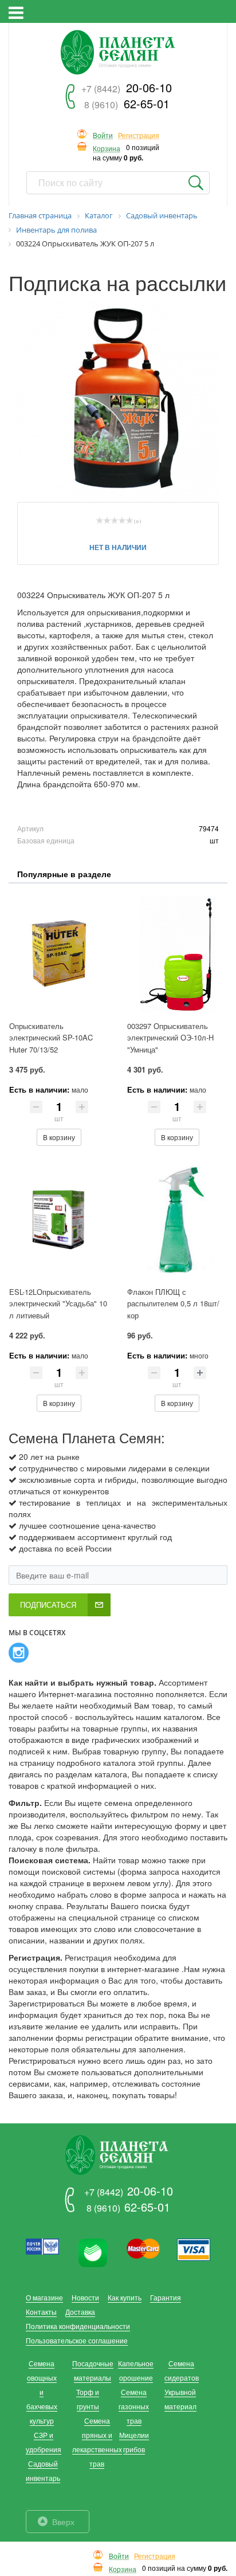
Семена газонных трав (134, 2406)
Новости (85, 2297)
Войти (103, 136)
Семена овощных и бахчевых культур (42, 2392)
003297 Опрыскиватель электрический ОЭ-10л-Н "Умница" (170, 1038)
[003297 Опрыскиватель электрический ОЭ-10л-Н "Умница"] (177, 953)
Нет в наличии (118, 547)
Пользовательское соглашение (77, 2340)
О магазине (44, 2297)
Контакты (41, 2312)
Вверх (63, 2522)
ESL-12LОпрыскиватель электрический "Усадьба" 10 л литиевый (58, 1303)
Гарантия (166, 2297)
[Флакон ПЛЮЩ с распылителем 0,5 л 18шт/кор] (177, 1219)
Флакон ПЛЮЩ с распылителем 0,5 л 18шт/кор (173, 1303)
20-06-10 (127, 87)
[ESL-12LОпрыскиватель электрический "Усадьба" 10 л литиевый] (59, 1219)
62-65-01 (127, 103)
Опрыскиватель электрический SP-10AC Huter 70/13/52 (51, 1038)
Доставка (80, 2312)
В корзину (59, 1137)
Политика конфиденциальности (78, 2326)
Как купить (125, 2297)
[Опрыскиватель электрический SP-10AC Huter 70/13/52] (59, 953)
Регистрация (139, 136)
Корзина (107, 149)
